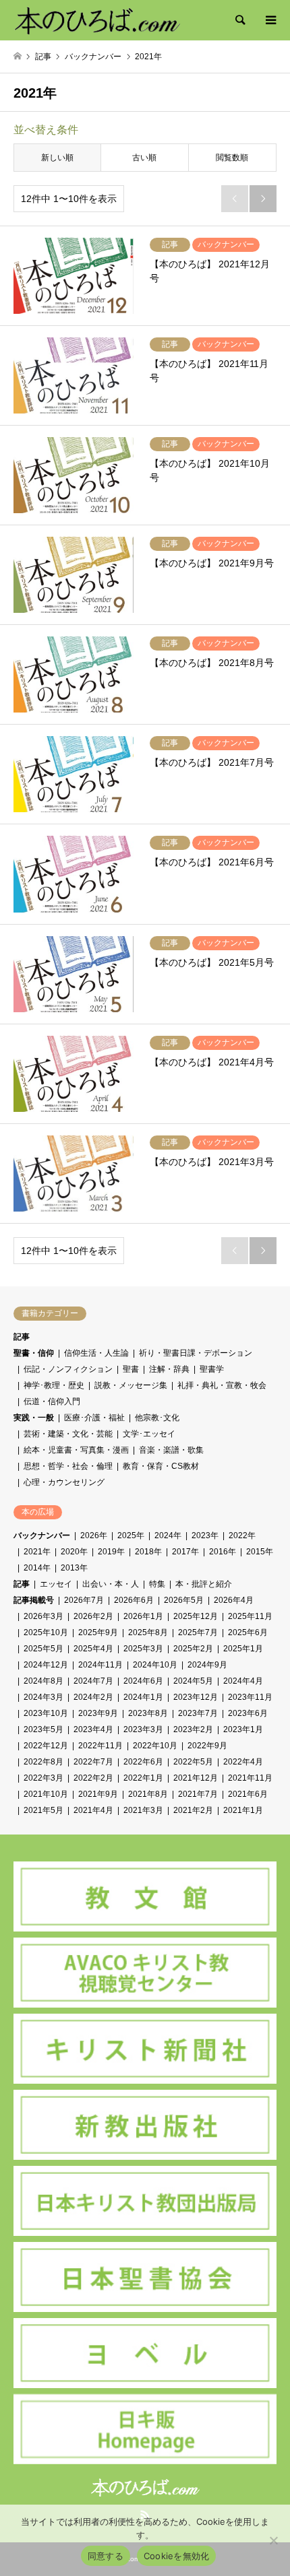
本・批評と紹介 (204, 1584)
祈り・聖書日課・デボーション (196, 1353)
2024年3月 (43, 1697)
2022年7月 (93, 1762)
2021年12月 (196, 1778)
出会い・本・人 (111, 1584)
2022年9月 (207, 1746)
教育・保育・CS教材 (161, 1466)
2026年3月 (43, 1616)
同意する (106, 2556)
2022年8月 (43, 1762)
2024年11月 (100, 1665)
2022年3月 (43, 1778)
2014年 (37, 1568)
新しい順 (57, 158)
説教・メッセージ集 (131, 1385)
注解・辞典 (169, 1369)
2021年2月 (193, 1810)
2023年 (205, 1535)
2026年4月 (234, 1600)
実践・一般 (34, 1418)
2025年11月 (250, 1616)
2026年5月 (184, 1600)
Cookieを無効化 (177, 2556)
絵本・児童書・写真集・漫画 (76, 1450)
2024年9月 (207, 1665)
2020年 (74, 1552)
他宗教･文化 (157, 1418)
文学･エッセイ (149, 1434)
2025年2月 (193, 1649)
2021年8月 (148, 1794)
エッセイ (56, 1584)
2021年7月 (198, 1794)
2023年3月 (143, 1729)
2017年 (185, 1552)
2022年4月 (243, 1762)
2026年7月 (84, 1600)
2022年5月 (193, 1762)
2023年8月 (148, 1713)
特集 (157, 1584)
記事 (22, 1337)
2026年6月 (134, 1600)
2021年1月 (243, 1810)
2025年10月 (46, 1632)
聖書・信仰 (34, 1353)
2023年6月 (248, 1713)
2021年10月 (46, 1794)
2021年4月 (93, 1810)
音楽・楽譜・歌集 (171, 1450)
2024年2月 (93, 1697)
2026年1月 (143, 1616)
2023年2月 (193, 1729)
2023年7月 (198, 1713)
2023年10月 (46, 1713)
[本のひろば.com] (97, 20)
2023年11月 (250, 1697)
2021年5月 (43, 1810)
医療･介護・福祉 (94, 1418)
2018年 (148, 1552)
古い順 (144, 158)
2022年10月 (155, 1746)
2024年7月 (93, 1681)
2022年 (242, 1535)
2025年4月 (93, 1649)
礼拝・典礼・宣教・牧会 (222, 1385)
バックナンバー (42, 1535)
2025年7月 (198, 1632)
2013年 (74, 1568)
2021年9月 (98, 1794)
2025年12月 (196, 1616)
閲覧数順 (232, 158)
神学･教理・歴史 (54, 1385)
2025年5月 (43, 1649)
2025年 (131, 1535)
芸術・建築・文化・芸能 (68, 1434)
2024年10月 (155, 1665)
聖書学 (212, 1369)
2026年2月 (93, 1616)
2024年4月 (243, 1681)
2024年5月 (193, 1681)
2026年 (94, 1535)
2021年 (37, 1552)
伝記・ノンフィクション (68, 1369)
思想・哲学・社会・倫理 (68, 1466)
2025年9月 (98, 1632)
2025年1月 (243, 1649)
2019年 (111, 1552)
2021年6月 (248, 1794)
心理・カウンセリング (64, 1482)
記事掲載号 (34, 1600)
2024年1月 (143, 1697)
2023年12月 (196, 1697)
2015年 (260, 1552)
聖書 (131, 1369)
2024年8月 (43, 1681)
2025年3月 (143, 1649)
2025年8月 (148, 1632)
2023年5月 (43, 1729)
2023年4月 (93, 1729)
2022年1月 (143, 1778)
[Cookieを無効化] (273, 2540)
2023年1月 (243, 1729)
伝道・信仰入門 (52, 1401)
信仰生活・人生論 (96, 1353)
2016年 (223, 1552)
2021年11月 (250, 1778)
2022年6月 (143, 1762)
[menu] (270, 20)
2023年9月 (98, 1713)
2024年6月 (143, 1681)
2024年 (168, 1535)
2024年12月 (46, 1665)
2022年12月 (46, 1746)
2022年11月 (100, 1746)
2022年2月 (93, 1778)
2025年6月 (248, 1632)
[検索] (239, 20)
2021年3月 (143, 1810)
